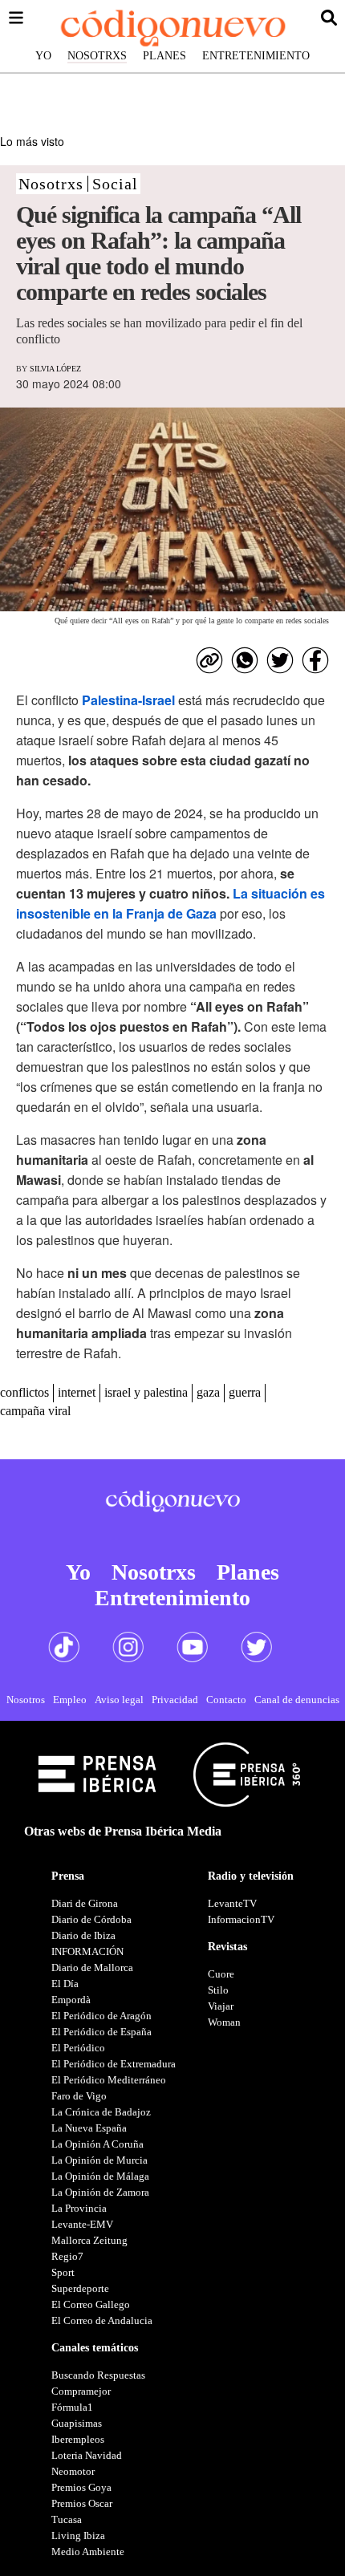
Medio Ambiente (88, 2552)
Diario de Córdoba (91, 1919)
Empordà (71, 2000)
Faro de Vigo (79, 2096)
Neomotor (73, 2471)
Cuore (221, 1974)
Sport (63, 2272)
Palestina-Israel (128, 700)
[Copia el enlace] (209, 660)
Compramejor (81, 2391)
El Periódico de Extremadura (114, 2064)
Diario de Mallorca (92, 1967)
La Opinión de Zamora (100, 2192)
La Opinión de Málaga (100, 2176)
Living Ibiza (78, 2535)
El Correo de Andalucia (102, 2320)
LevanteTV (232, 1903)
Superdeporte (80, 2288)
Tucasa (67, 2519)
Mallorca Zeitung (89, 2240)
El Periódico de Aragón (101, 2016)
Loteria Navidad (87, 2455)
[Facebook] (315, 660)
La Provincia (79, 2208)
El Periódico (78, 2048)
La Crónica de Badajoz (101, 2112)
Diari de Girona (85, 1903)
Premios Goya (81, 2487)
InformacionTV (241, 1919)
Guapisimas (77, 2423)
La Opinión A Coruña (97, 2144)
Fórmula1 (72, 2407)
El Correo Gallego (91, 2304)
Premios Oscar (82, 2503)
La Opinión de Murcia (99, 2160)
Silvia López (55, 369)
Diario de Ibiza (83, 1935)
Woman (224, 2022)
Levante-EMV (82, 2224)
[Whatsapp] (245, 660)
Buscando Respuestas (98, 2375)
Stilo (218, 1990)
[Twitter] (280, 660)
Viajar (221, 2006)
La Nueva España (89, 2128)
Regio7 (67, 2256)
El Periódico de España (101, 2032)
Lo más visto (32, 141)
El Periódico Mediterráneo (109, 2080)
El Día (65, 1984)
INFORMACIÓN (87, 1951)
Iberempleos (78, 2439)
